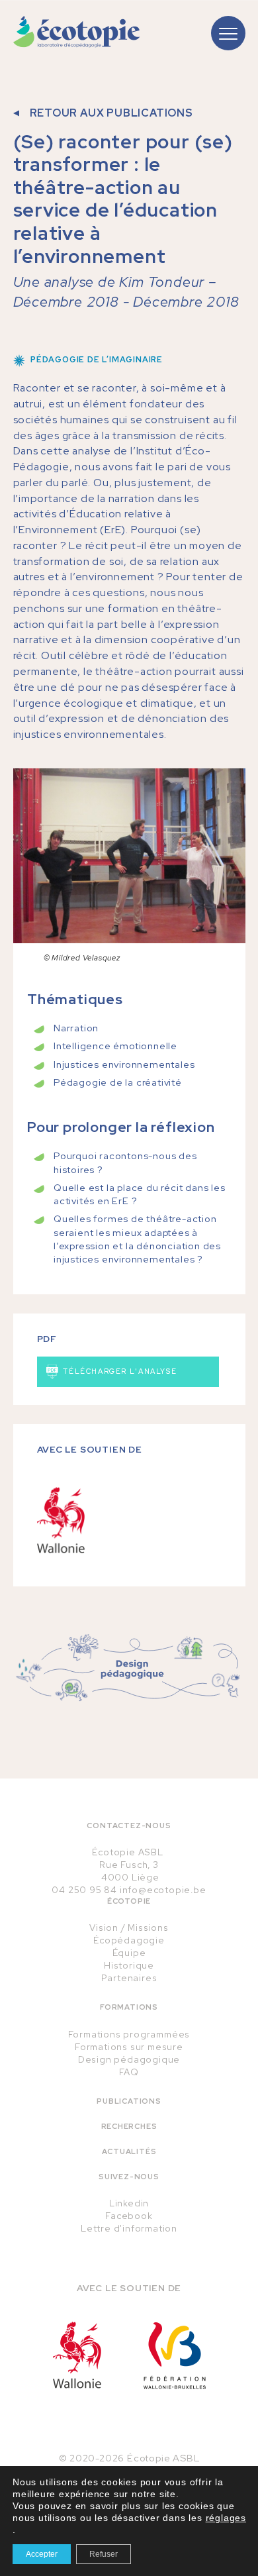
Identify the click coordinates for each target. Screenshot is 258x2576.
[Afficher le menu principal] (228, 33)
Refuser (104, 2554)
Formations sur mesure (129, 2047)
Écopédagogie (129, 1940)
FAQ (129, 2072)
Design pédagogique (129, 2059)
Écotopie (129, 1901)
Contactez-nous (129, 1826)
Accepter (42, 2554)
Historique (129, 1965)
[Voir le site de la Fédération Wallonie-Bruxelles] (175, 2355)
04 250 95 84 (84, 1890)
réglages (226, 2518)
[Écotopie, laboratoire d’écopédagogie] (77, 32)
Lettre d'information (129, 2228)
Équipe (129, 1953)
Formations (129, 2007)
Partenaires (129, 1978)
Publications (129, 2101)
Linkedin (129, 2203)
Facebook (129, 2216)
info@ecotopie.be (163, 1890)
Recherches (129, 2126)
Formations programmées (129, 2034)
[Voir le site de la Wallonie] (77, 2355)
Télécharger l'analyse (119, 1371)
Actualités (129, 2151)
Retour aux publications (111, 113)
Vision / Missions (129, 1928)
